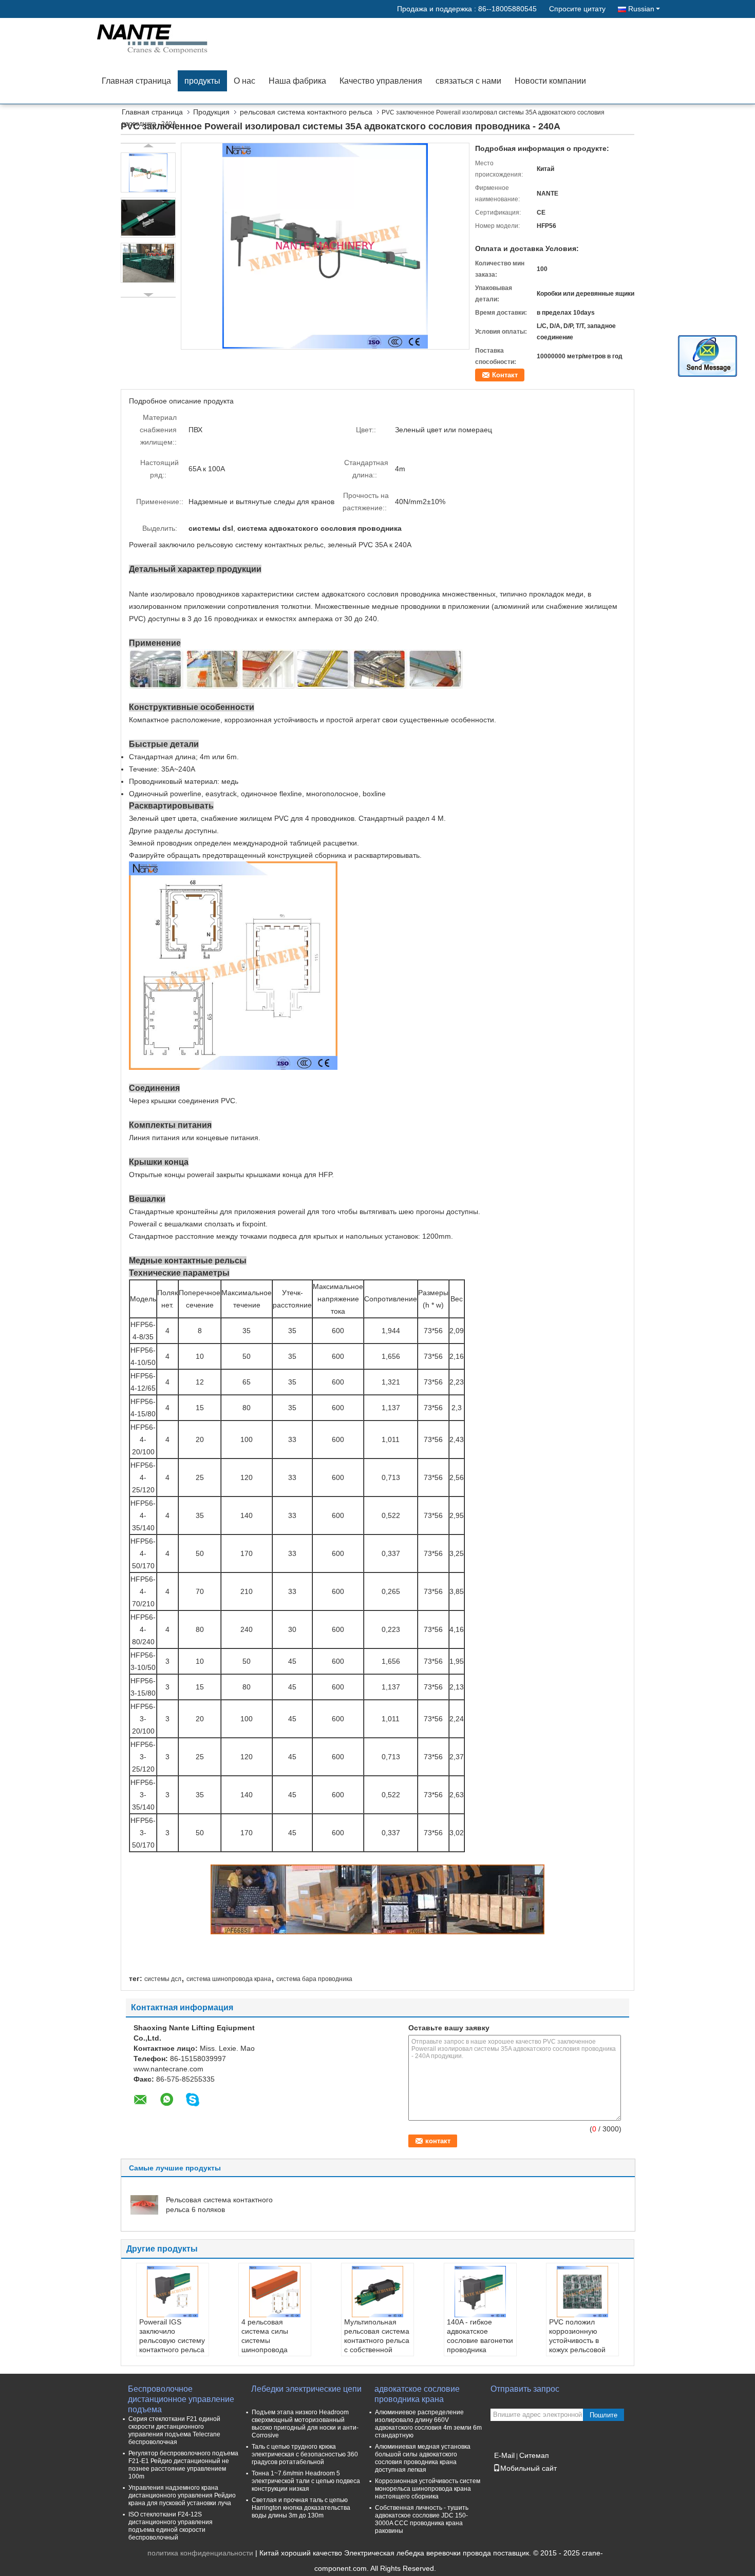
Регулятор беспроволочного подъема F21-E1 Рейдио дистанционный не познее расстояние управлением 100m (183, 2465)
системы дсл (163, 1979)
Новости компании (550, 81)
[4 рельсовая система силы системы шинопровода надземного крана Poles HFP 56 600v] (275, 2292)
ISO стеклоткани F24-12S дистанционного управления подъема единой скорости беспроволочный (171, 2526)
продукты (202, 81)
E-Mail (504, 2455)
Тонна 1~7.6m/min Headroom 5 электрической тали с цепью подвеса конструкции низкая (306, 2481)
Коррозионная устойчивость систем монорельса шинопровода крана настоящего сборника (428, 2489)
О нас (244, 81)
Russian (641, 9)
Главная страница (136, 81)
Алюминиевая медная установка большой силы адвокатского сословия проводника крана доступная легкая (423, 2458)
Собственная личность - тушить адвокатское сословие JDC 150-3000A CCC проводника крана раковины (422, 2519)
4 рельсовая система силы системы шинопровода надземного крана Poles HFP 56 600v (273, 2345)
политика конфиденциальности (200, 2553)
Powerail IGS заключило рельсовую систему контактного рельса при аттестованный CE (172, 2345)
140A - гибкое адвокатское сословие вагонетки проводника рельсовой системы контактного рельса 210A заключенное (480, 2350)
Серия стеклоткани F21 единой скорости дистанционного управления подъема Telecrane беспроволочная (174, 2430)
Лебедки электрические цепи (306, 2389)
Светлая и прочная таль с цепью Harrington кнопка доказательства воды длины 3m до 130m (301, 2508)
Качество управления (381, 81)
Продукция (211, 112)
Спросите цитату (577, 9)
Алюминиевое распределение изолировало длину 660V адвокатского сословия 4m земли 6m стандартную (428, 2424)
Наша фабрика (297, 81)
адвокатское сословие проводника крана (417, 2394)
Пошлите (603, 2415)
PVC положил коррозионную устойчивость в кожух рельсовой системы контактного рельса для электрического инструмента (582, 2354)
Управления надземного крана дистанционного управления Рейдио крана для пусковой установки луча (182, 2495)
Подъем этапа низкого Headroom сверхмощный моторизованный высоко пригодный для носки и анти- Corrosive (305, 2424)
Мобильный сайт (528, 2468)
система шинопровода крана (229, 1979)
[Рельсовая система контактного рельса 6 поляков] (144, 2204)
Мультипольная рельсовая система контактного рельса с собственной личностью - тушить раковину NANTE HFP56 (377, 2350)
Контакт (505, 375)
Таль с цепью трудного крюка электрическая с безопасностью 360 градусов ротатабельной (305, 2454)
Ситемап (534, 2455)
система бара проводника (314, 1979)
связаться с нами (468, 81)
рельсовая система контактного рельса (306, 112)
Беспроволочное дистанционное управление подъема (181, 2395)
